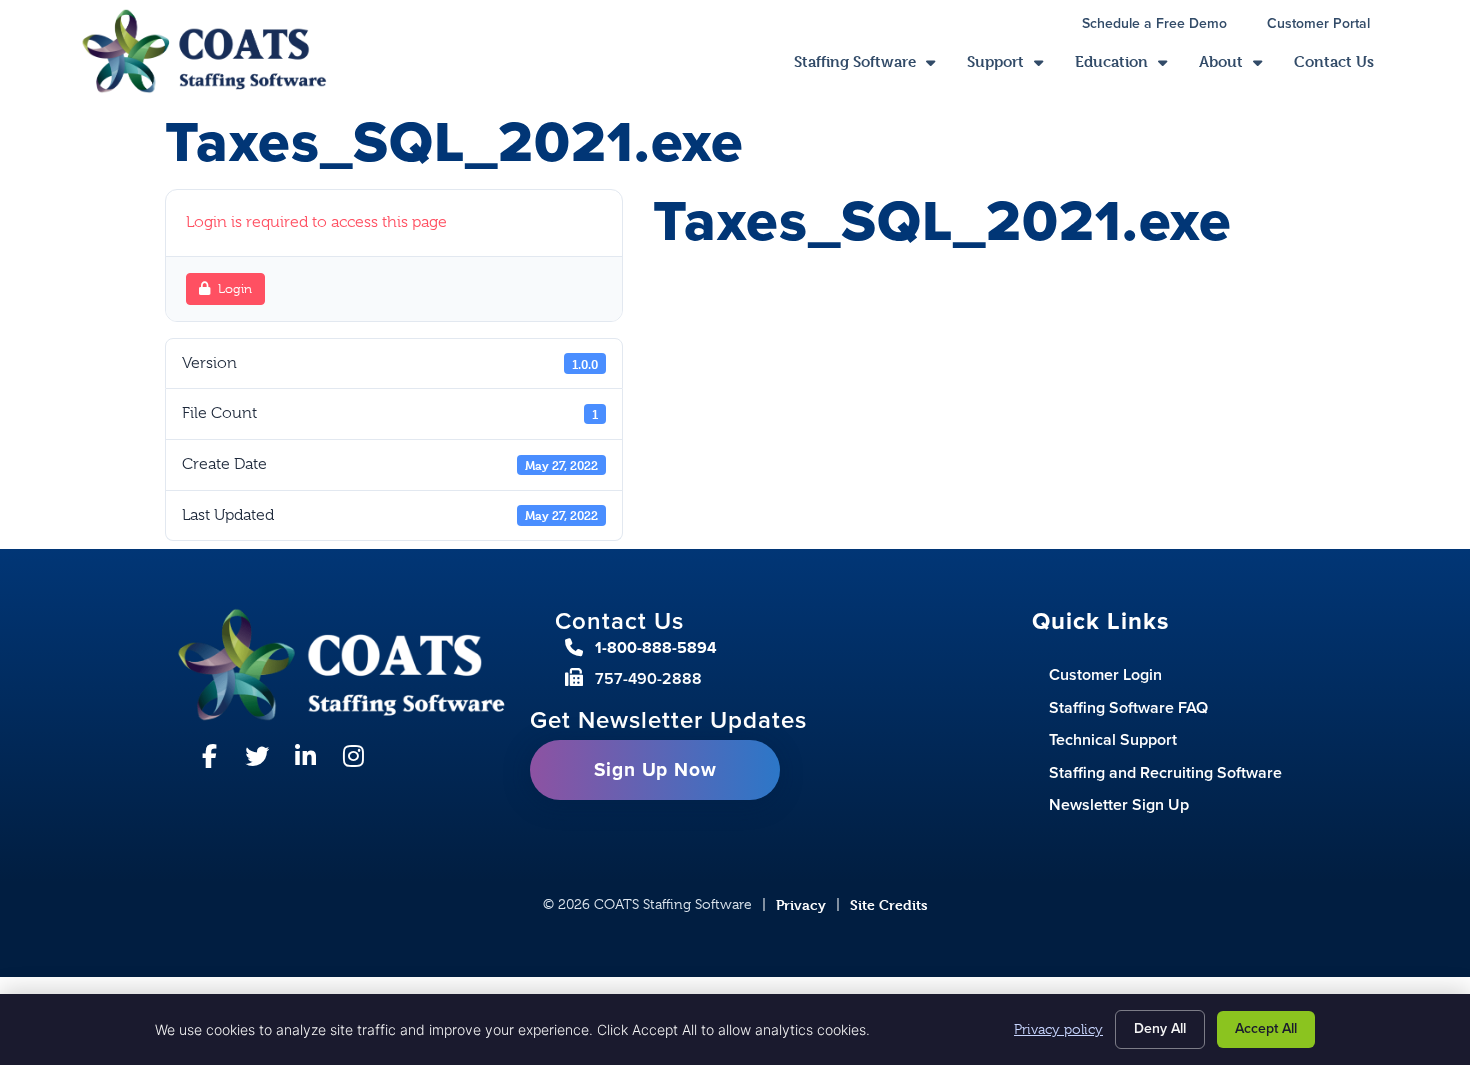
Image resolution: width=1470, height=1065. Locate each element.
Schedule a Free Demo (1164, 26)
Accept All (1266, 1028)
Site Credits (889, 904)
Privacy (801, 904)
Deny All (1160, 1028)
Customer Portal (1328, 26)
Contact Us (1342, 66)
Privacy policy (1058, 1029)
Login (235, 288)
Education (1129, 66)
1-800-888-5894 (656, 647)
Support (1013, 66)
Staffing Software (872, 66)
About (1238, 66)
